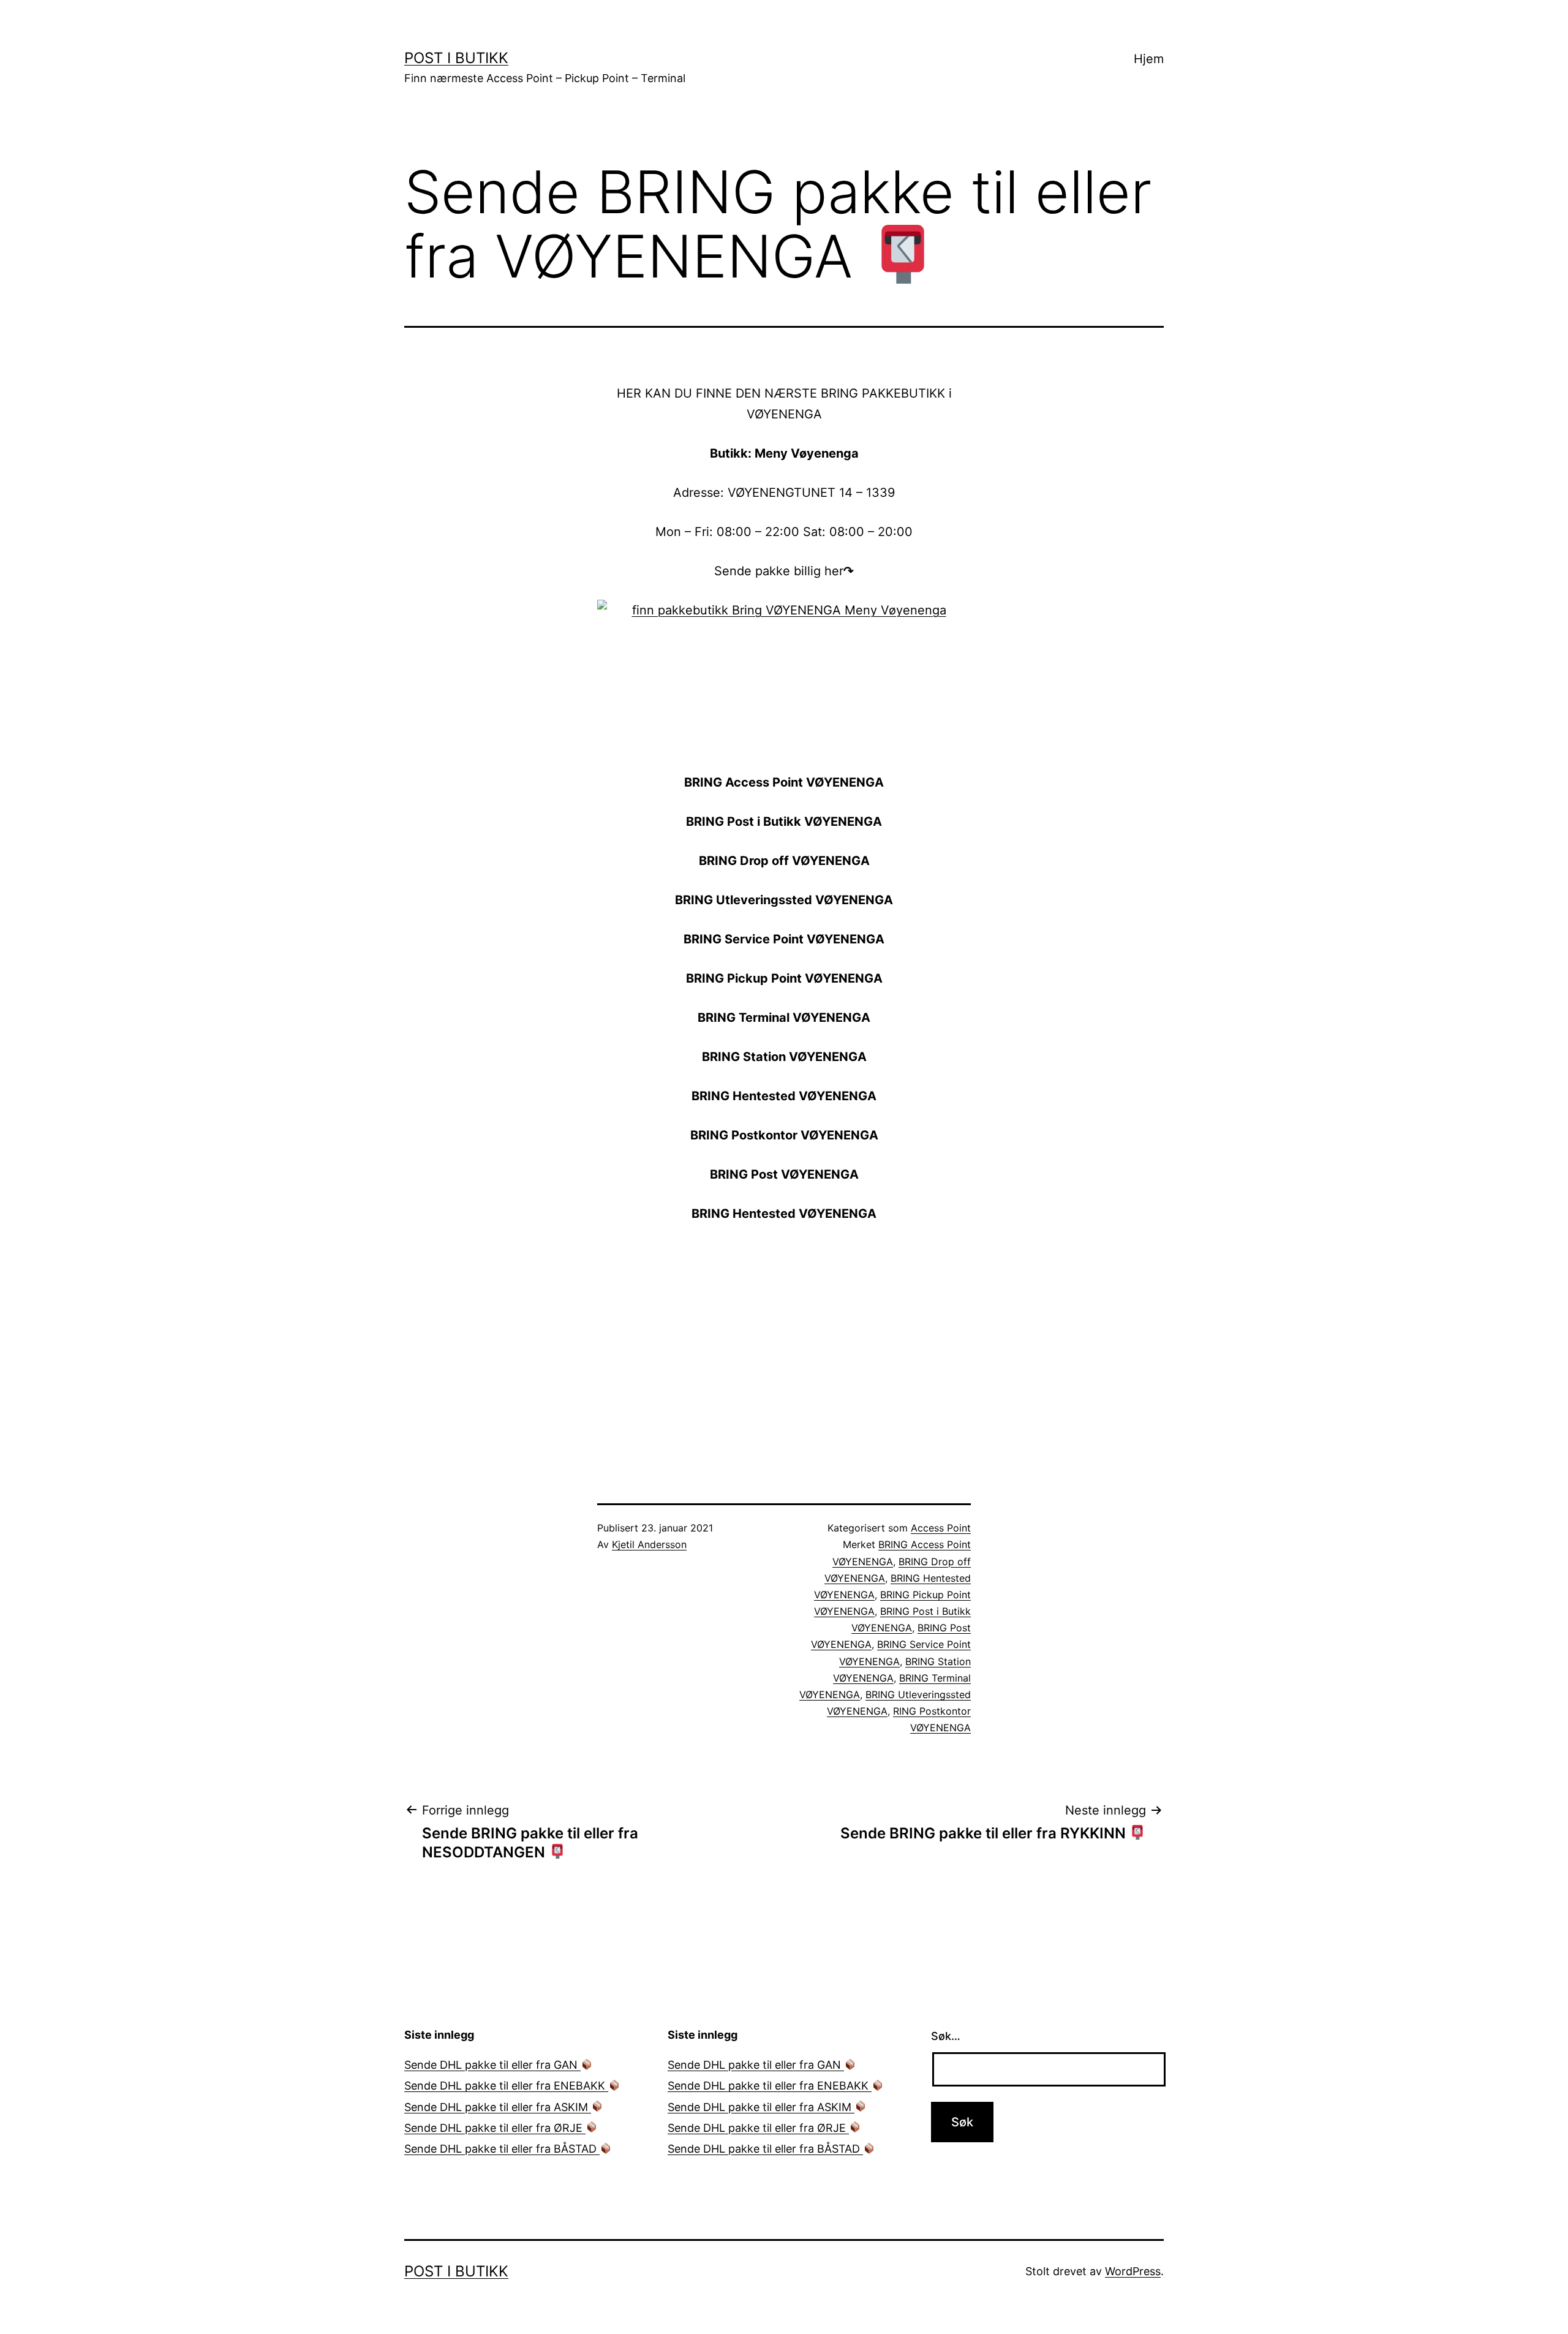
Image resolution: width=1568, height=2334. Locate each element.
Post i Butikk (456, 58)
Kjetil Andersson (649, 1544)
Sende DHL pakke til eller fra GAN (492, 2065)
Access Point (941, 1528)
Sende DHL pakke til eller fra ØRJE (495, 2128)
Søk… (946, 2036)
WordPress (1133, 2271)
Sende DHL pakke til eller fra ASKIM (498, 2107)
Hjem (1149, 59)
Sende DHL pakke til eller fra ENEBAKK (506, 2086)
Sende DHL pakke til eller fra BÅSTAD (502, 2149)
